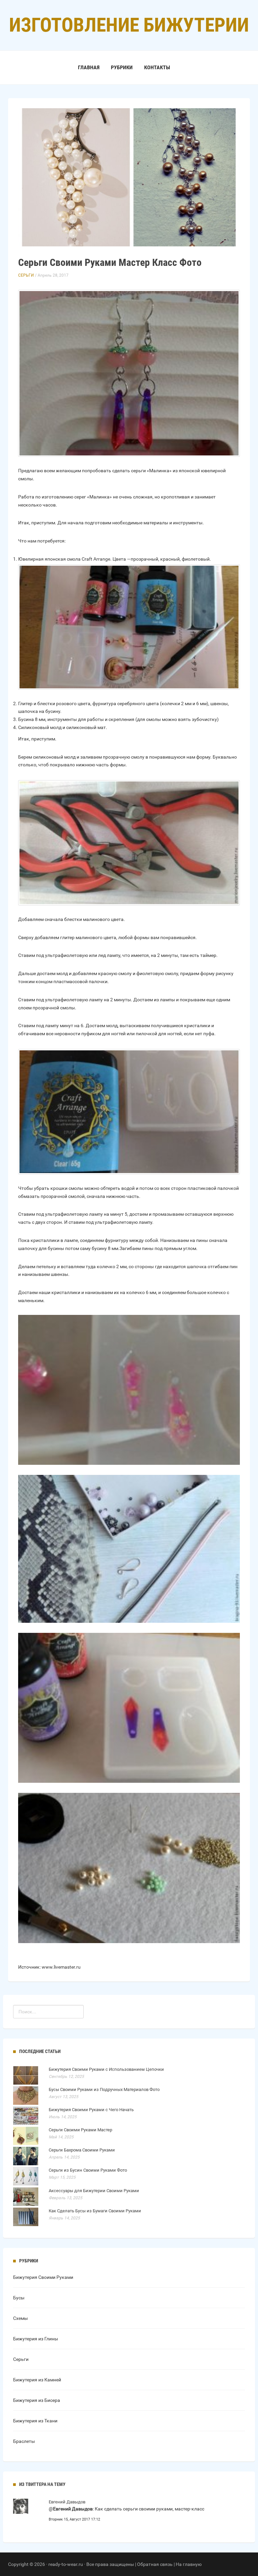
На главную (189, 2564)
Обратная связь (155, 2564)
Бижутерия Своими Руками (43, 2277)
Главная (89, 67)
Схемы (20, 2318)
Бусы (19, 2298)
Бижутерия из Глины (36, 2339)
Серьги (26, 275)
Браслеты (24, 2441)
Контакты (157, 67)
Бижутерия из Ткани (35, 2421)
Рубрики (122, 67)
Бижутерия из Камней (37, 2380)
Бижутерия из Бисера (37, 2400)
